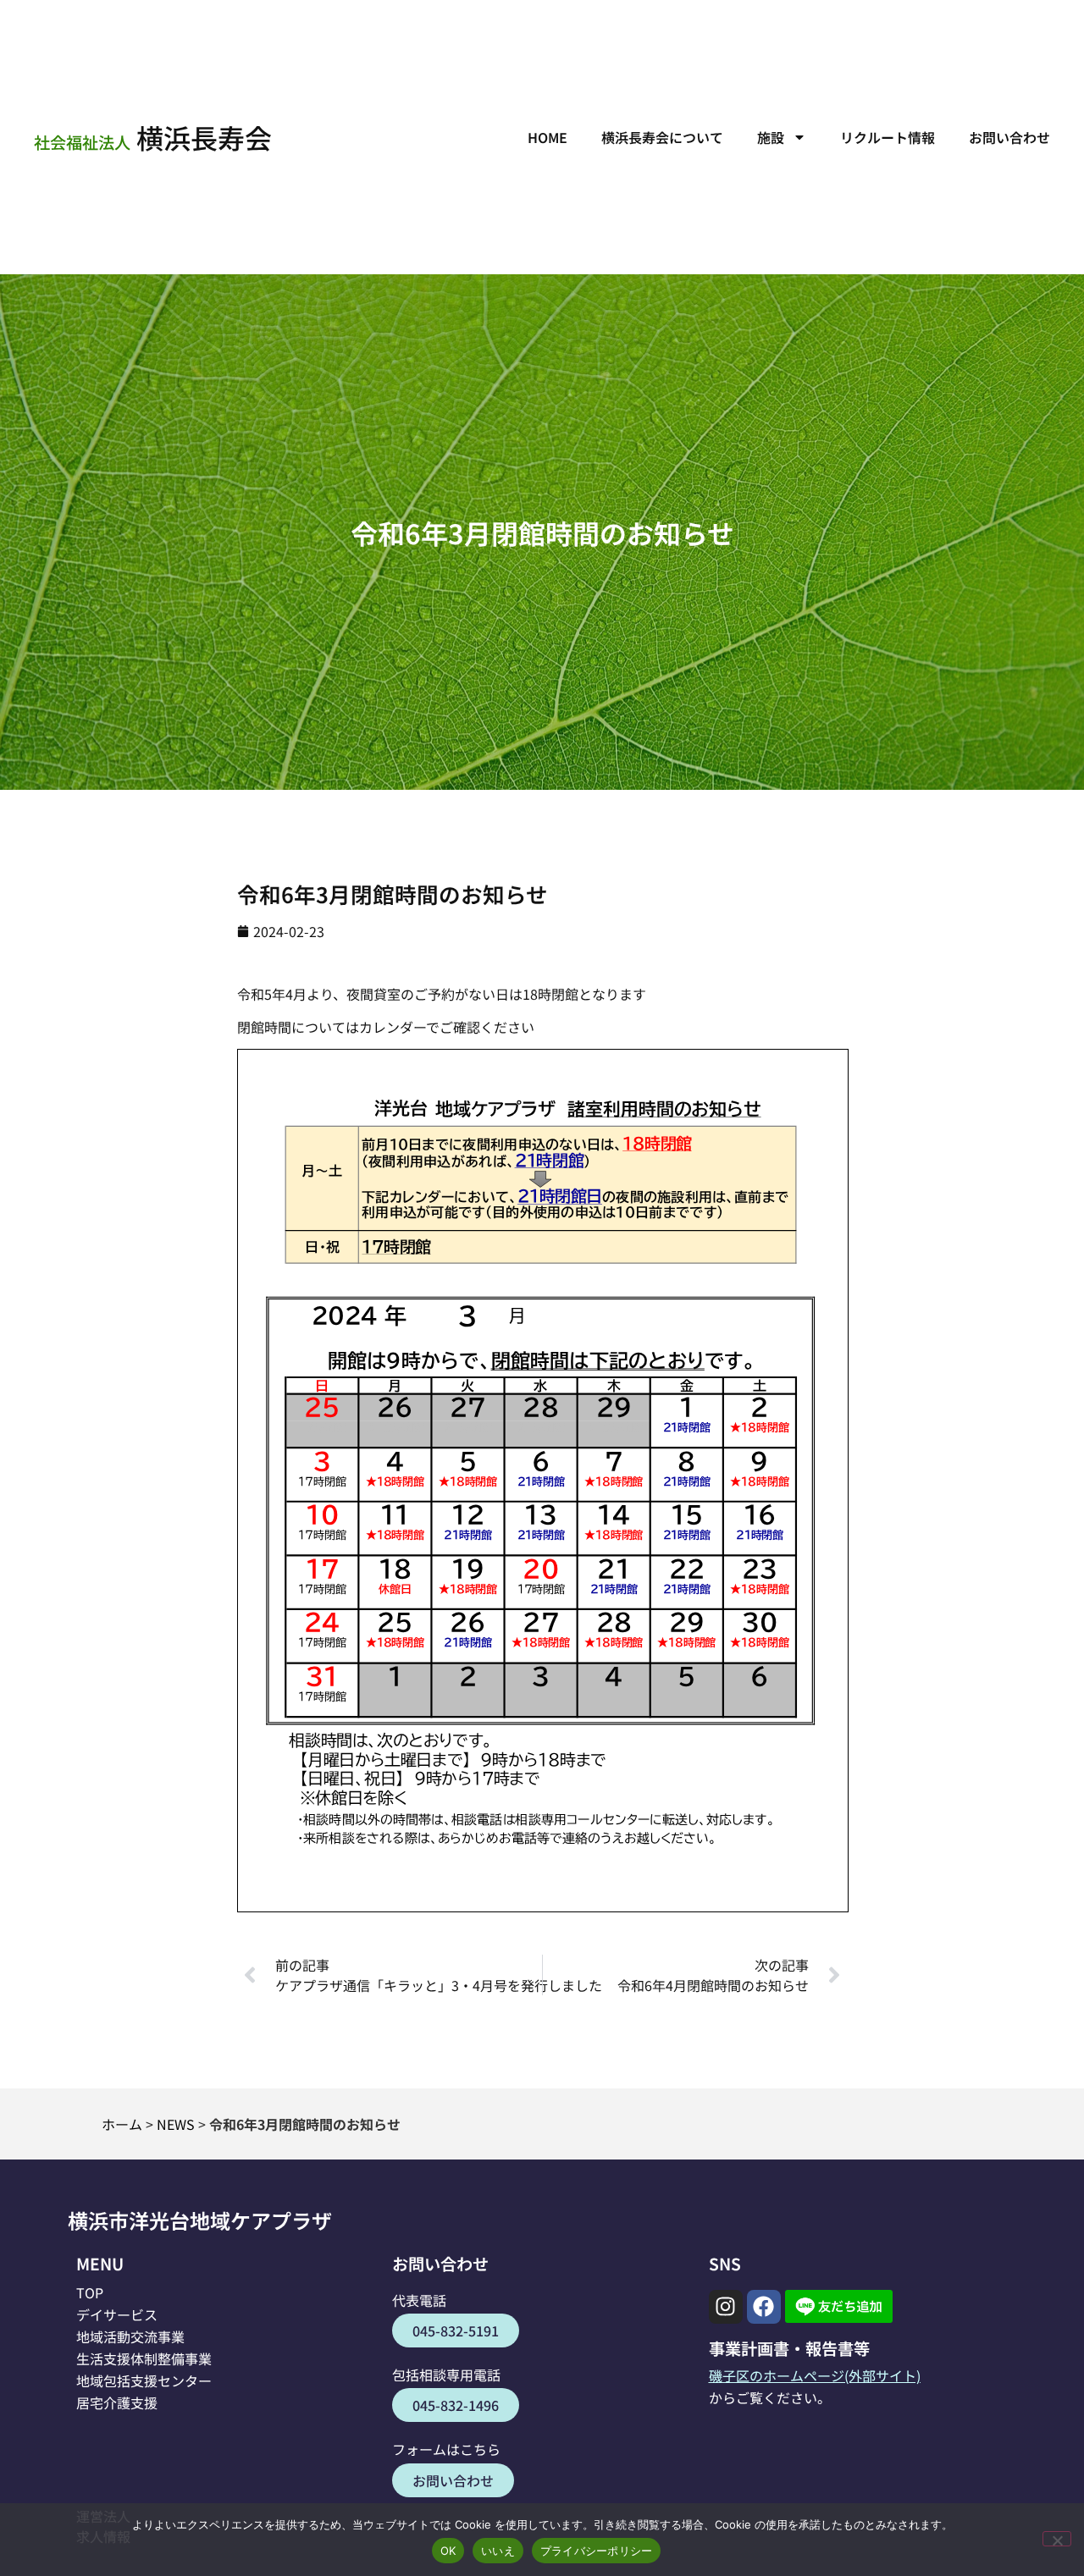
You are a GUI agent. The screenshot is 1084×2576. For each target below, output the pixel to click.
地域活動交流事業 (130, 2336)
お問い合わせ (1009, 137)
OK (448, 2551)
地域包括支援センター (144, 2380)
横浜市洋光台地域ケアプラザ (200, 2220)
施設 (771, 137)
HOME (548, 137)
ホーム (122, 2124)
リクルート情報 (888, 137)
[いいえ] (1057, 2539)
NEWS (176, 2124)
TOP (90, 2292)
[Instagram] (726, 2307)
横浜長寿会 (153, 137)
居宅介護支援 (117, 2402)
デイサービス (117, 2314)
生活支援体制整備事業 (144, 2358)
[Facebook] (764, 2307)
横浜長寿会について (662, 137)
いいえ (498, 2551)
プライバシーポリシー (597, 2551)
